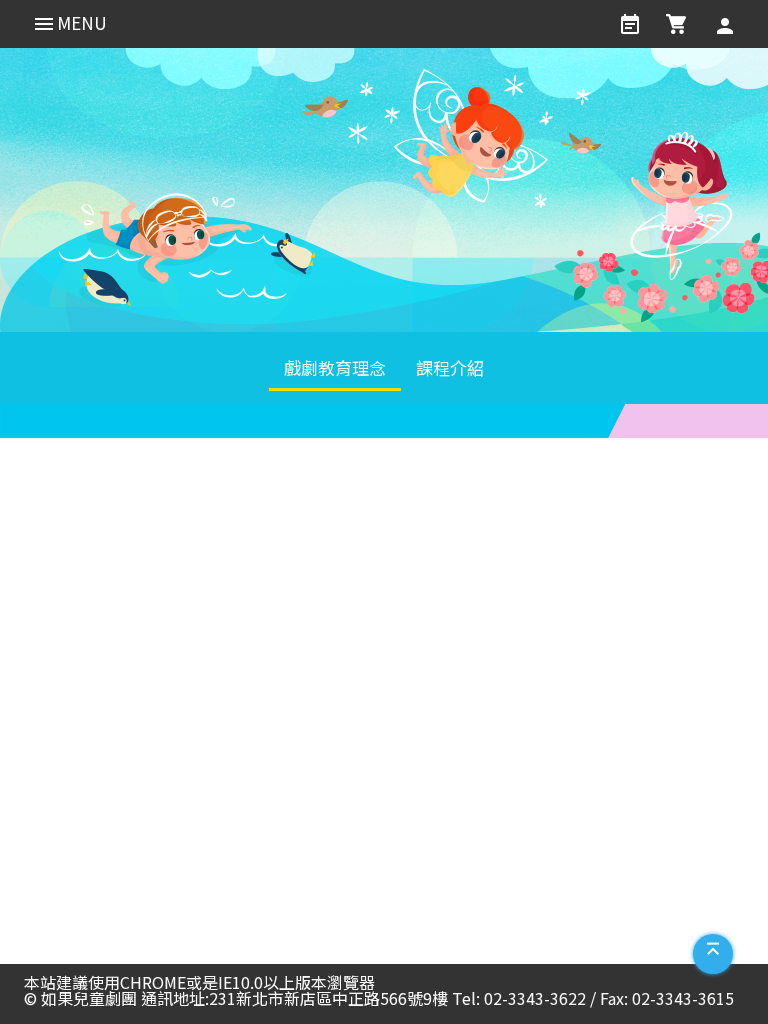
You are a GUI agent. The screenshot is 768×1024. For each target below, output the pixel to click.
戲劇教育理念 (335, 367)
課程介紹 (450, 367)
